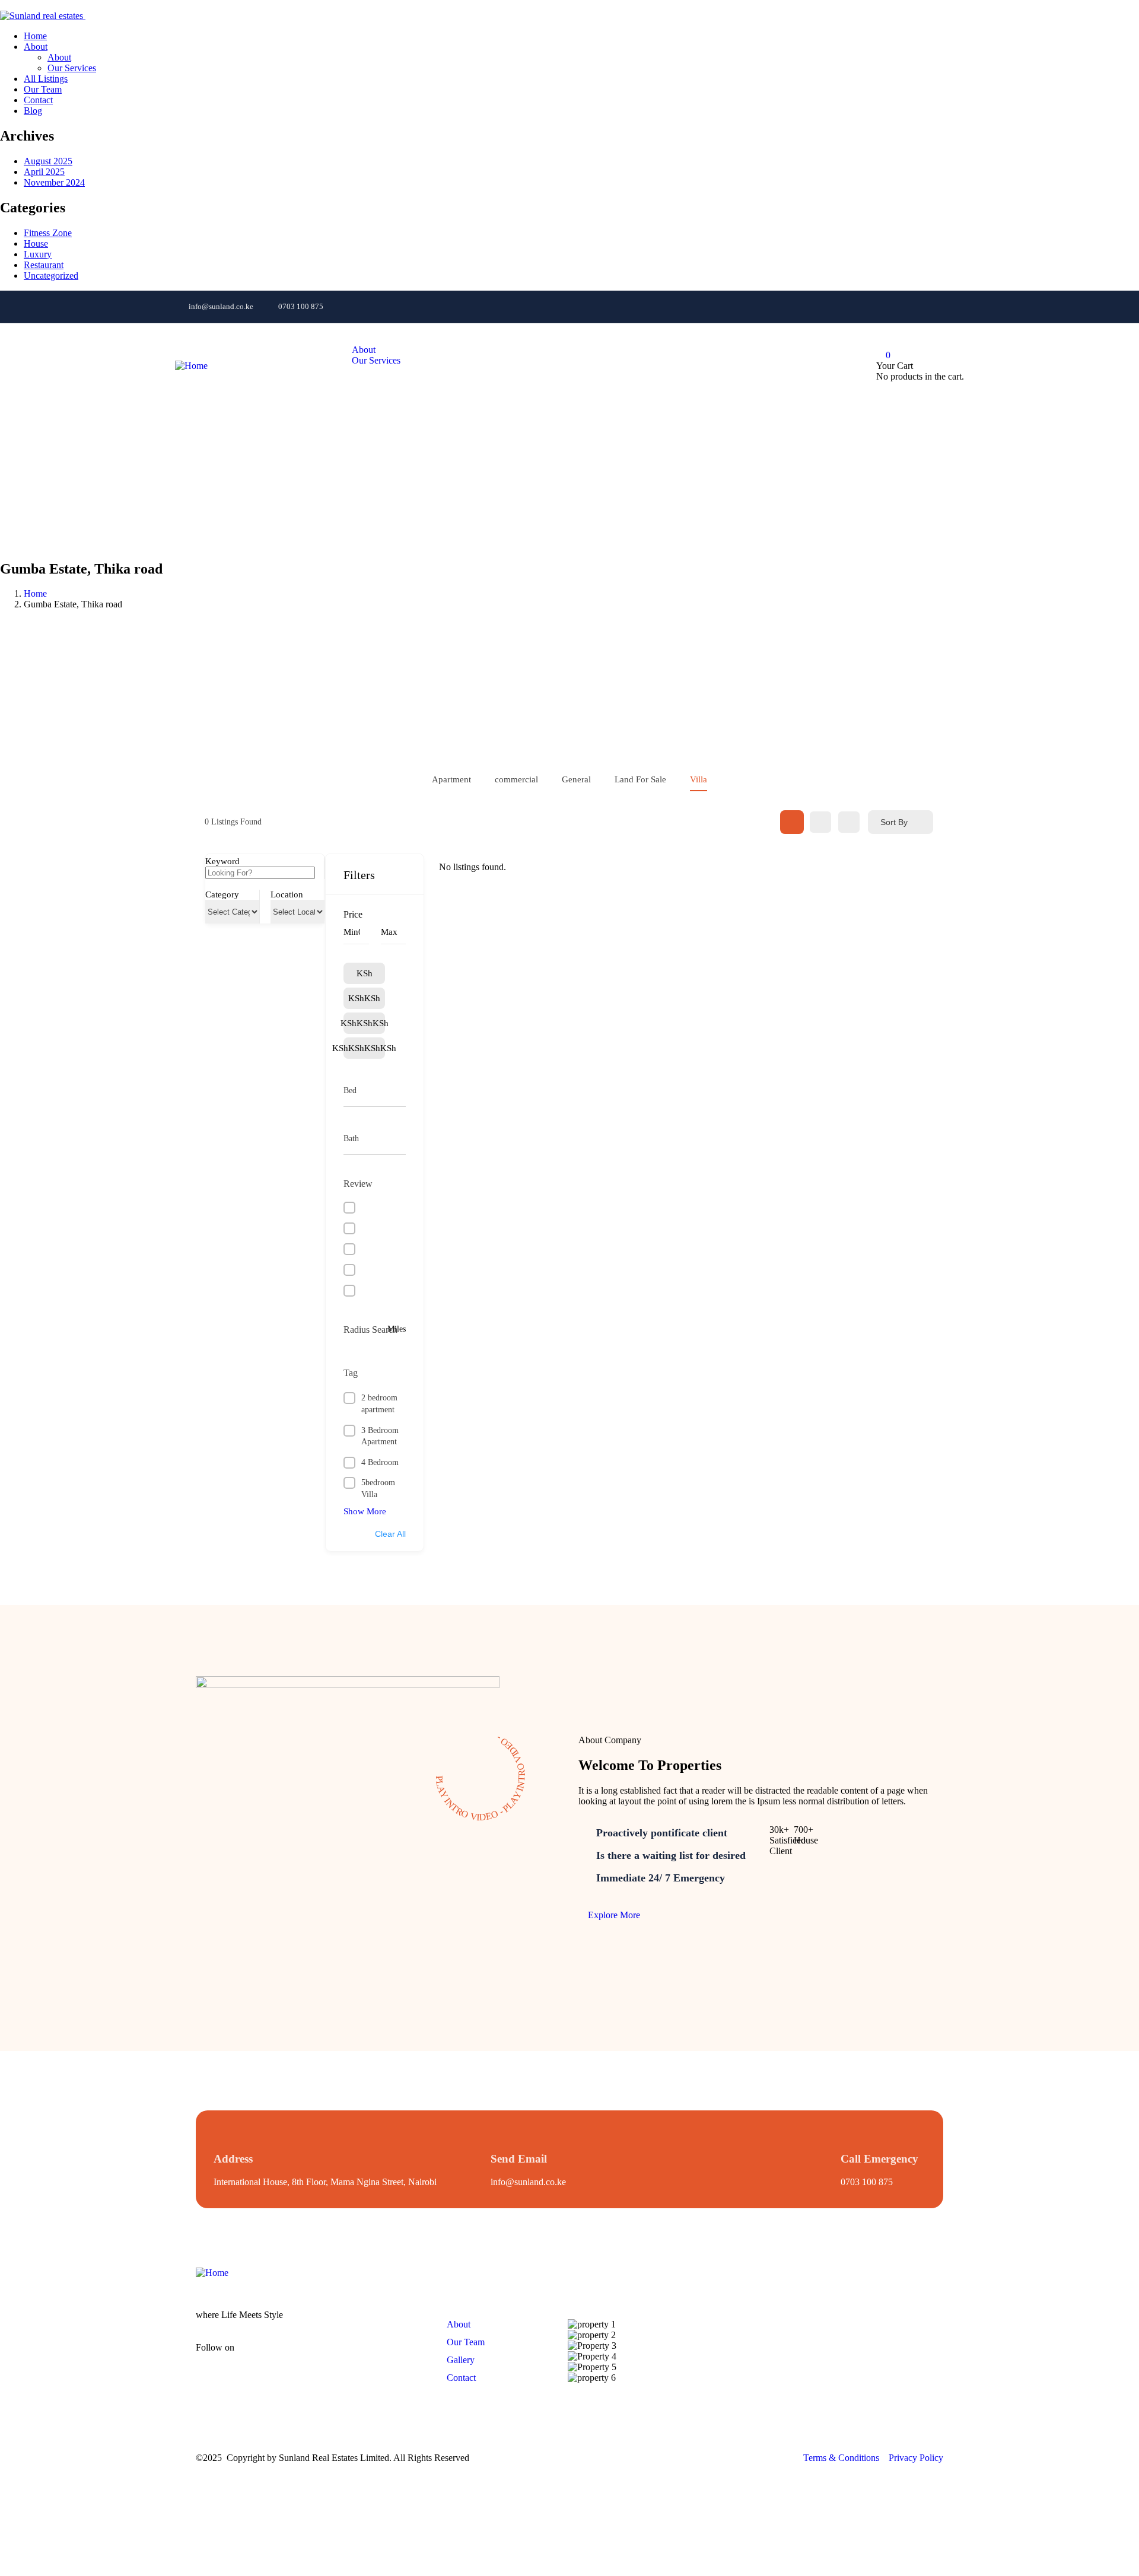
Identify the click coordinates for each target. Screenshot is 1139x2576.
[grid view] (792, 822)
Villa (699, 779)
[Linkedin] (905, 305)
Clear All (390, 1534)
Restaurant (44, 265)
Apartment (451, 779)
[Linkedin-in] (331, 2357)
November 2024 (54, 182)
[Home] (191, 366)
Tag (351, 1373)
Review (358, 1184)
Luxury (38, 254)
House (36, 243)
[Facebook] (817, 305)
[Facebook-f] (261, 2357)
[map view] (849, 822)
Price (353, 914)
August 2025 (48, 161)
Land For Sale (640, 779)
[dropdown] (4, 5)
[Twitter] (949, 305)
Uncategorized (51, 276)
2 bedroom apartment (379, 1404)
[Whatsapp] (774, 305)
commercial (516, 779)
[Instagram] (861, 305)
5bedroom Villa (378, 1488)
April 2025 (44, 172)
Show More (365, 1511)
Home (35, 593)
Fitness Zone (48, 233)
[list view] (820, 822)
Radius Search (370, 1330)
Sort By (894, 822)
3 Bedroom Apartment (380, 1436)
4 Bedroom (380, 1462)
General (576, 779)
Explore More (613, 1915)
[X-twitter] (366, 2357)
